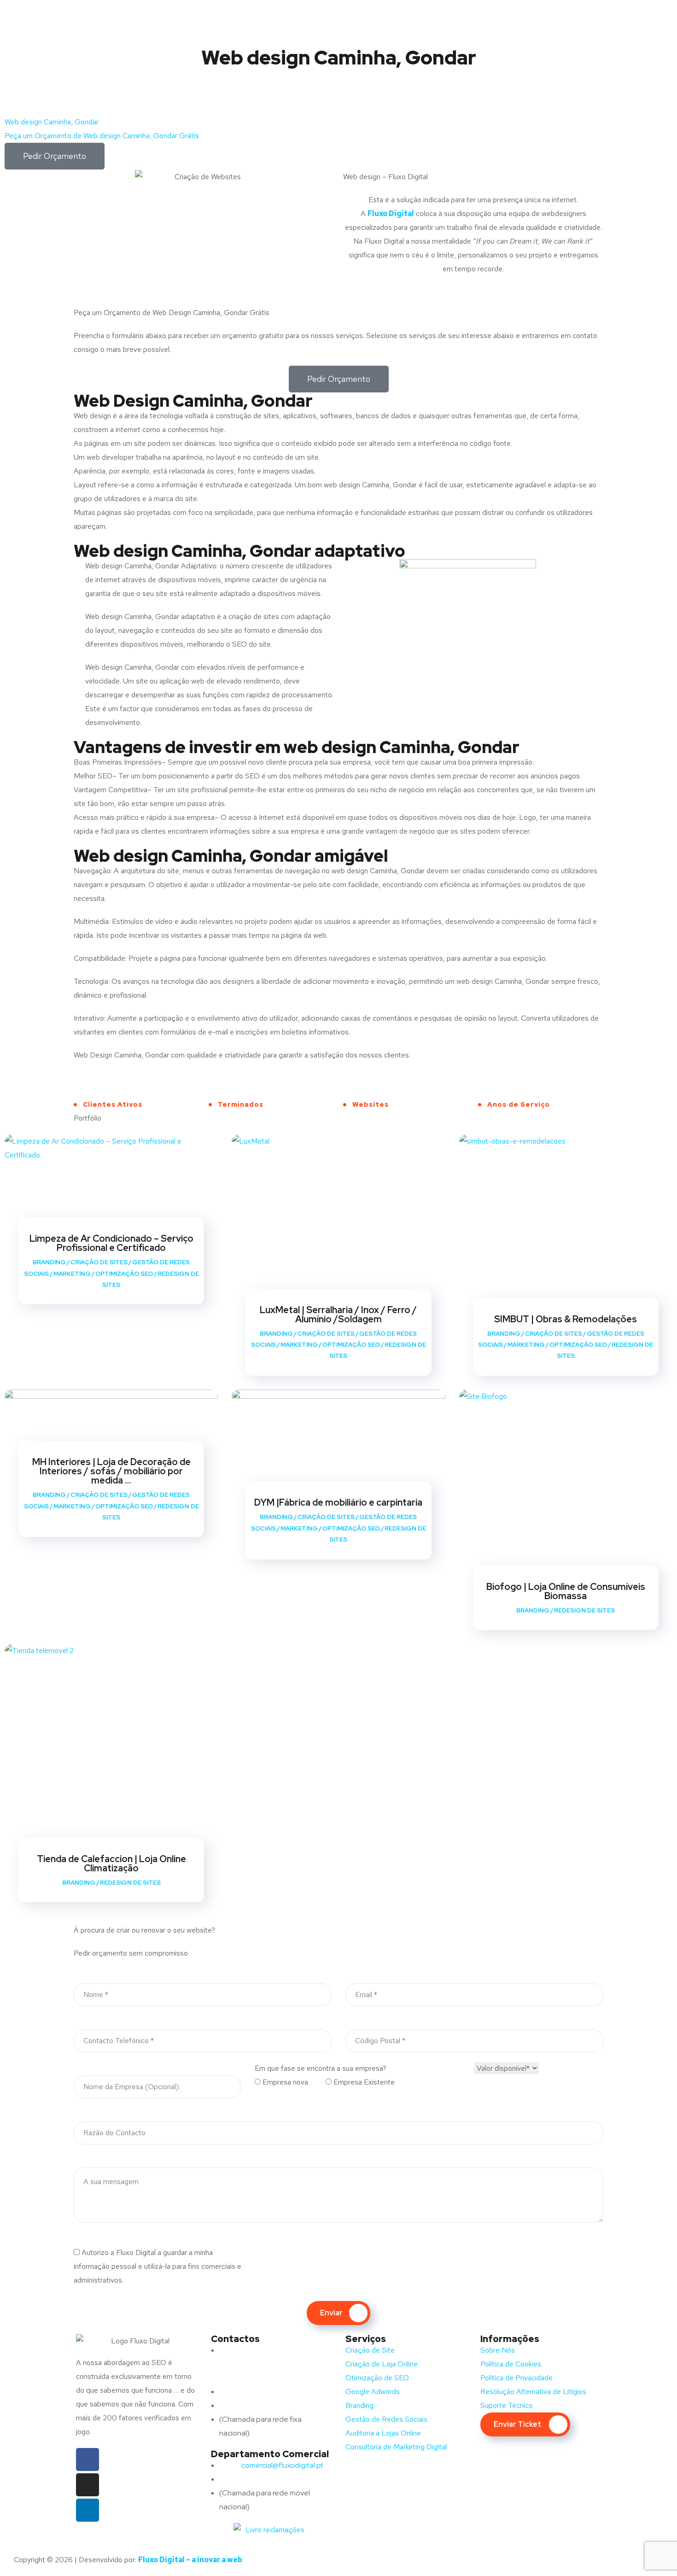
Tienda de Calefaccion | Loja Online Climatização (111, 1863)
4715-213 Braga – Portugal (262, 2378)
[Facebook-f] (88, 2459)
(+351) (248, 2479)
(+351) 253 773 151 (268, 2405)
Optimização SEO (124, 1274)
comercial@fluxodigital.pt (273, 2465)
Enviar (331, 2313)
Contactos (235, 2339)
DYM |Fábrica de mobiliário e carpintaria (338, 1502)
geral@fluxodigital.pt (264, 2392)
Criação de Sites (99, 1262)
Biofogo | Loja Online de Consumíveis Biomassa (566, 1591)
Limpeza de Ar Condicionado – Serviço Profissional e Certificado (111, 1243)
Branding (49, 1262)
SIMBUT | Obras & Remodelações (566, 1319)
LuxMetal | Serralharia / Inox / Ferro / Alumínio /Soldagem (338, 1314)
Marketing (72, 1274)
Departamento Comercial (270, 2454)
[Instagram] (88, 2485)
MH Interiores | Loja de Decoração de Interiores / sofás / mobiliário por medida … (111, 1471)
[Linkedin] (88, 2510)
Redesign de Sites (584, 1610)
